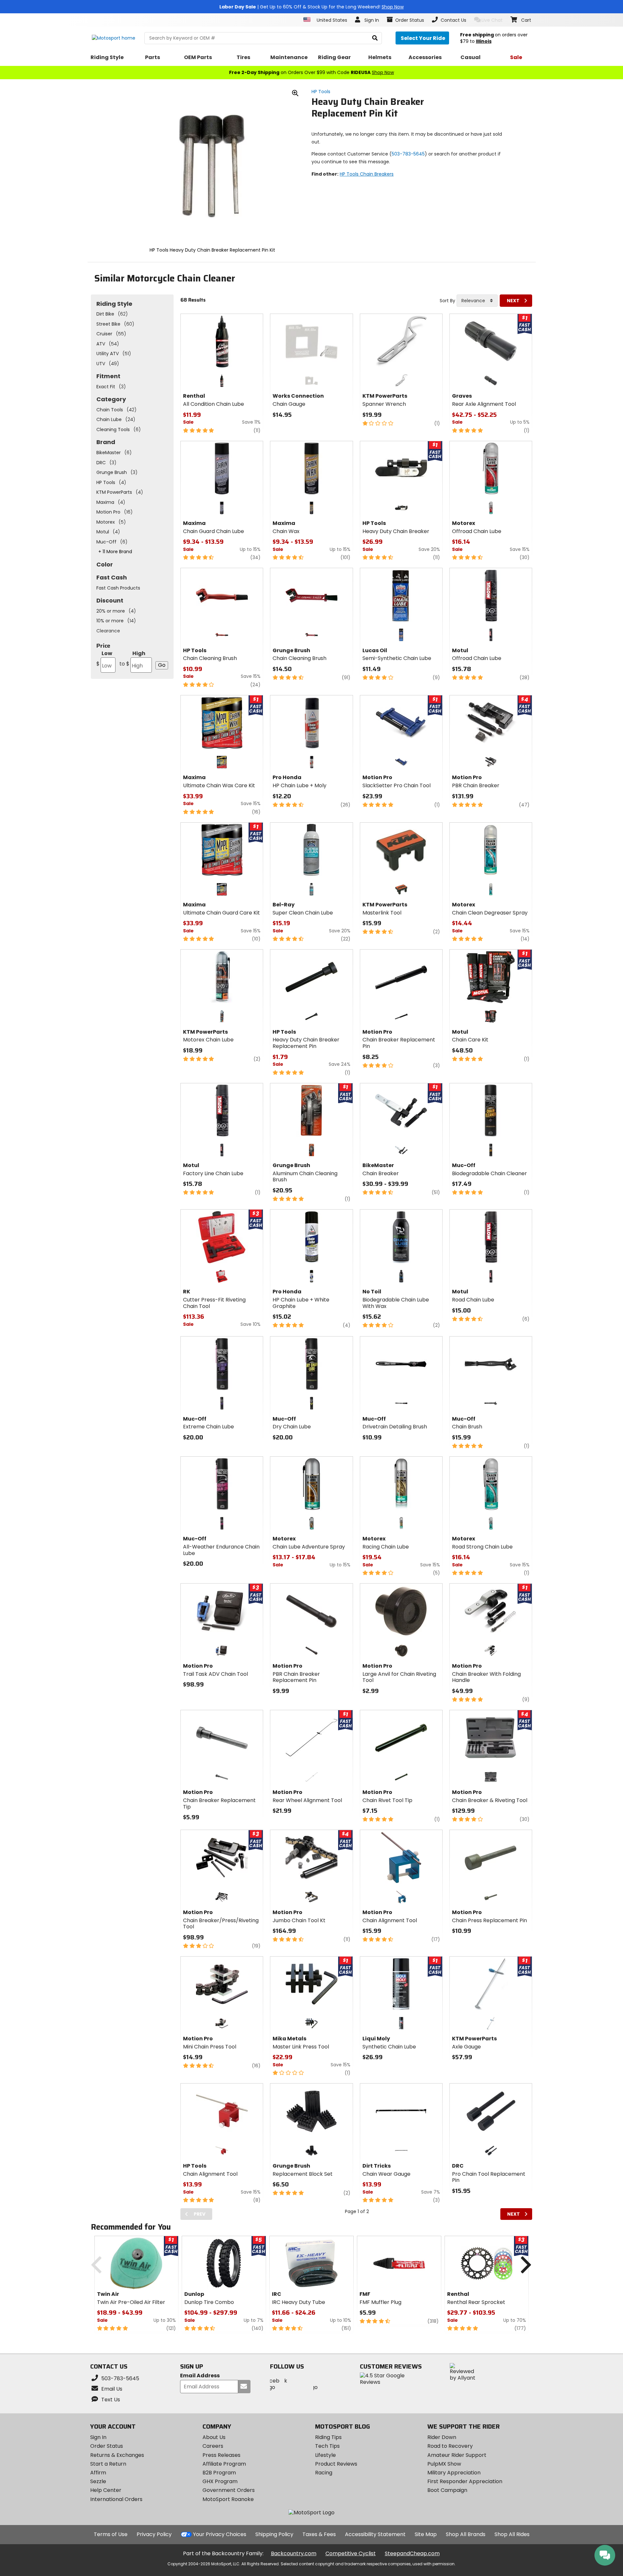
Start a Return (108, 2464)
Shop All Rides (512, 2534)
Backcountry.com (294, 2553)
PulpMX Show (444, 2464)
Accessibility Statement (375, 2534)
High (132, 659)
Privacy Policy (154, 2534)
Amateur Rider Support (457, 2455)
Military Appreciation (454, 2473)
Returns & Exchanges (117, 2455)
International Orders (116, 2499)
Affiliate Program (224, 2464)
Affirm (98, 2473)
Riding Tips (328, 2437)
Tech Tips (327, 2446)
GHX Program (220, 2481)
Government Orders (229, 2490)
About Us (214, 2437)
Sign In (98, 2437)
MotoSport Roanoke (228, 2499)
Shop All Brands (466, 2534)
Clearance (108, 631)
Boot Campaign (447, 2490)
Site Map (426, 2534)
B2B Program (219, 2473)
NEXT (513, 301)
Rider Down (442, 2437)
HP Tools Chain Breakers (367, 174)
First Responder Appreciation (465, 2481)
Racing (324, 2473)
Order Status (107, 2446)
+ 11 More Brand (115, 552)
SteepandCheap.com (412, 2553)
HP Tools (321, 92)
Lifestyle (325, 2455)
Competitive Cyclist (351, 2553)
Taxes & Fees (319, 2534)
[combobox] (477, 301)
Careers (213, 2446)
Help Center (106, 2490)
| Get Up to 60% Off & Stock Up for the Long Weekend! (311, 7)
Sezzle (98, 2481)
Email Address (200, 2376)
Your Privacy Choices (220, 2534)
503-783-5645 (408, 154)
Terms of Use (111, 2534)
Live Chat (492, 20)
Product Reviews (336, 2464)
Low (104, 659)
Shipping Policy (274, 2534)
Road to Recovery (450, 2446)
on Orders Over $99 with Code (311, 72)
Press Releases (221, 2455)
